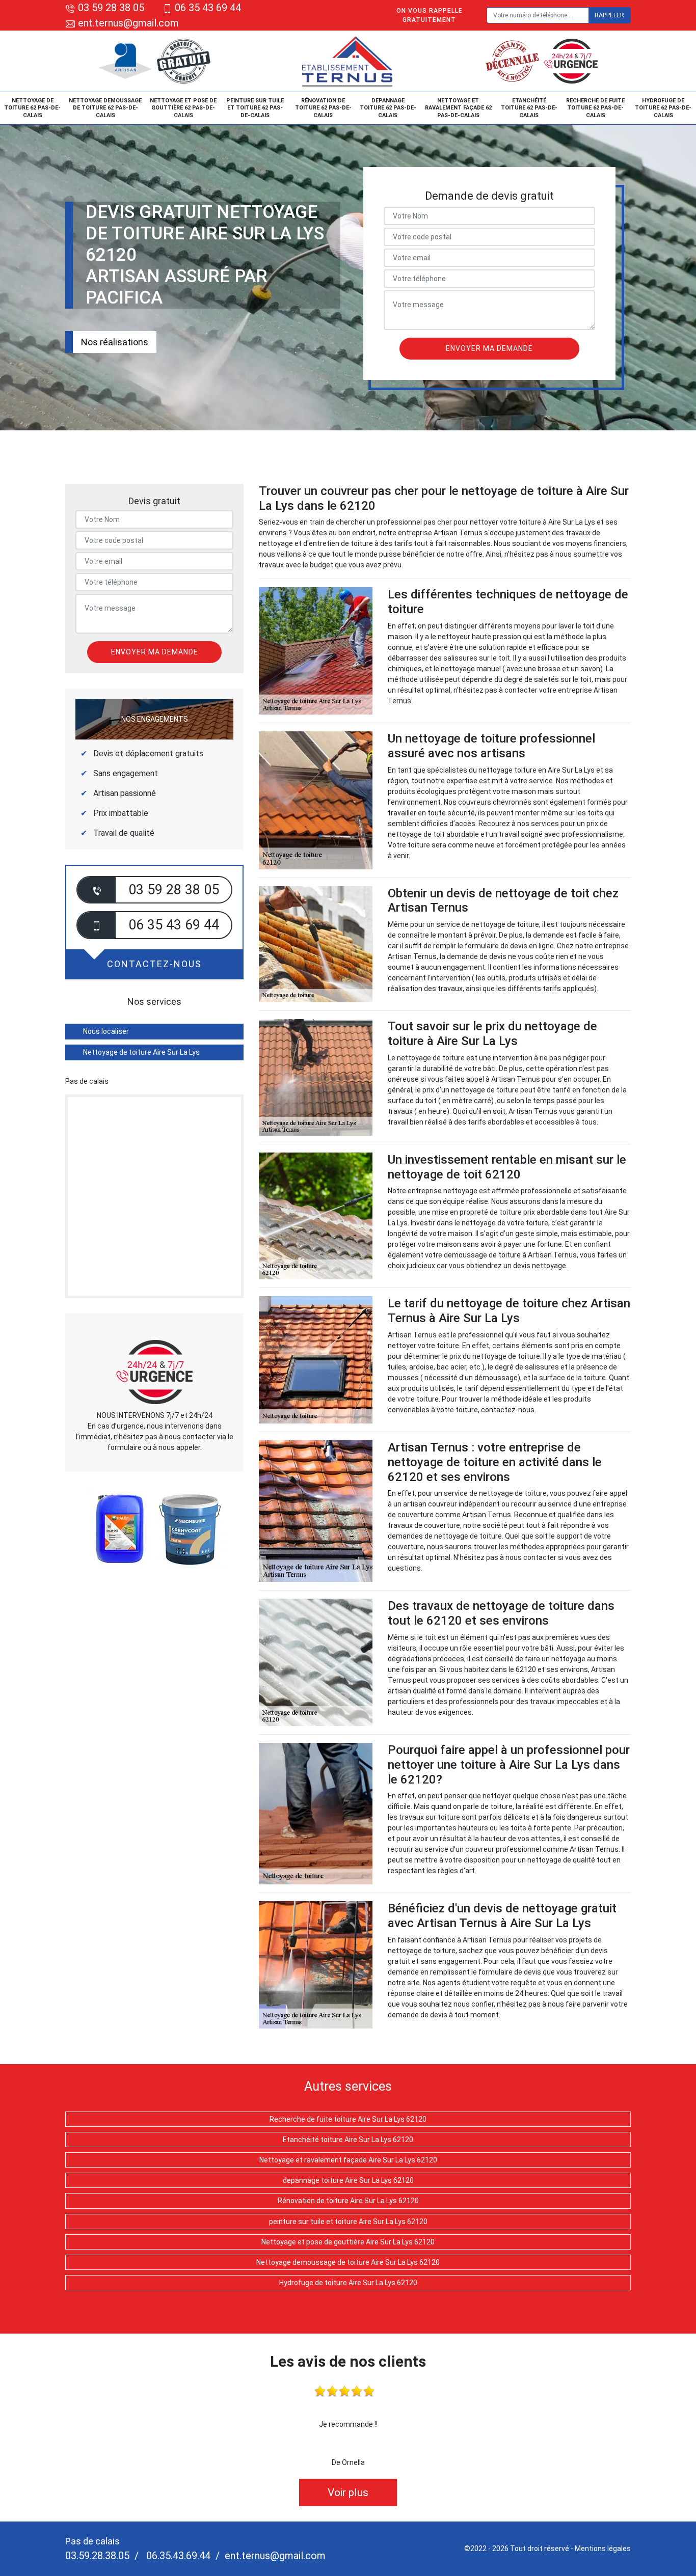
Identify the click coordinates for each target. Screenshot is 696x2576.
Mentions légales (603, 2548)
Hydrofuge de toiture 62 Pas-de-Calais (663, 108)
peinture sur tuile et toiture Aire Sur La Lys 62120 (348, 2222)
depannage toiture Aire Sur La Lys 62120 (348, 2180)
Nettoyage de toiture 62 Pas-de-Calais (32, 108)
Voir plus (348, 2492)
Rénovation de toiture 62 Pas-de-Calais (323, 108)
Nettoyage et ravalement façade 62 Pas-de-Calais (458, 108)
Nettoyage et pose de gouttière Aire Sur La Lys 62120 (348, 2242)
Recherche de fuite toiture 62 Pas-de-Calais (595, 108)
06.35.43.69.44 (177, 2556)
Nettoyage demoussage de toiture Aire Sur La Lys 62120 (348, 2262)
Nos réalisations (115, 342)
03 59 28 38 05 (111, 8)
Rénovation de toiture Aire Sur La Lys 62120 (348, 2201)
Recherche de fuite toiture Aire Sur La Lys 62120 (348, 2119)
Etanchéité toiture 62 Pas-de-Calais (529, 108)
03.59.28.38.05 (97, 2556)
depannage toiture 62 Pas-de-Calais (388, 108)
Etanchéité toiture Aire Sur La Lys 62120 (348, 2140)
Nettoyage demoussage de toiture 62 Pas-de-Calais (105, 108)
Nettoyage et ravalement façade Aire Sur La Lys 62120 (348, 2160)
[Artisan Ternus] (348, 61)
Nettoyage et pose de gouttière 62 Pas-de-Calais (183, 108)
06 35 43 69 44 (208, 8)
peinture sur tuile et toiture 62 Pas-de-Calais (255, 108)
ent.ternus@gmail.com (127, 23)
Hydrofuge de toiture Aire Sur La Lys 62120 (348, 2283)
